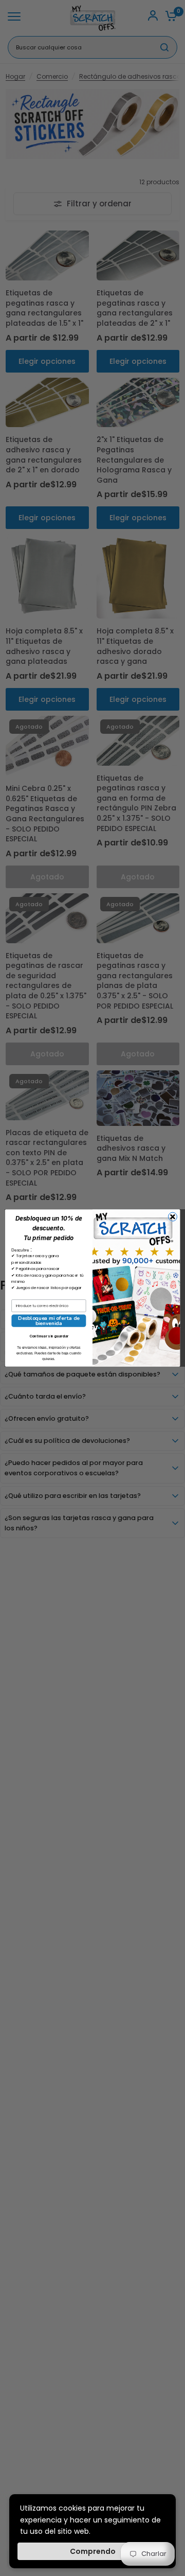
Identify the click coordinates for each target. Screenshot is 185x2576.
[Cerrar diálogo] (172, 1217)
